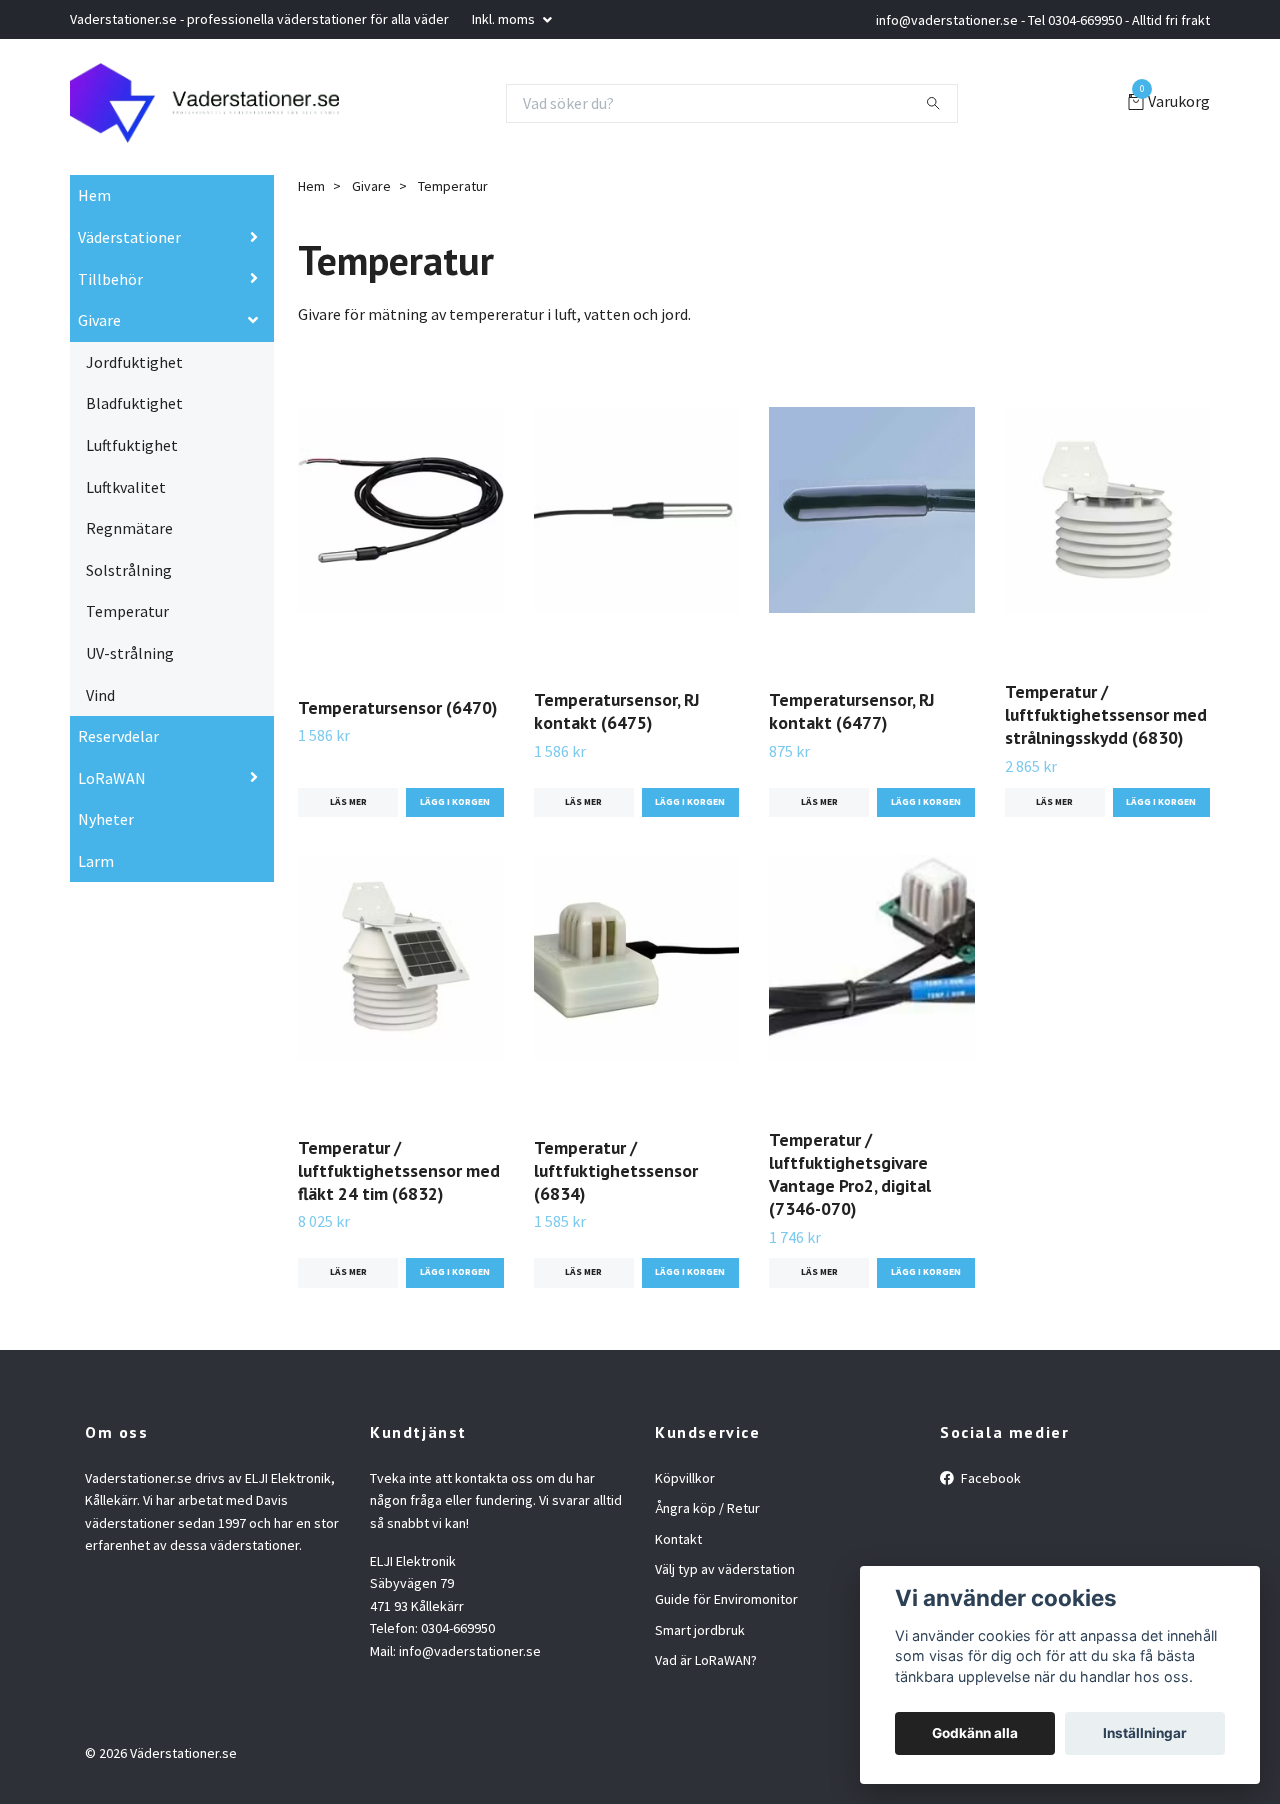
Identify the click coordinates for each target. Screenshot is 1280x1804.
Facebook (989, 1478)
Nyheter (106, 819)
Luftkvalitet (126, 487)
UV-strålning (130, 653)
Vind (100, 695)
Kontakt (678, 1539)
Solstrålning (129, 570)
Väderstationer (129, 237)
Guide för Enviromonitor (726, 1599)
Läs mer (348, 802)
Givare (99, 320)
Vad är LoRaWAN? (706, 1660)
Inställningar (1145, 1733)
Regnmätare (129, 528)
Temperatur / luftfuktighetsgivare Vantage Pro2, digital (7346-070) (850, 1174)
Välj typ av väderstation (725, 1569)
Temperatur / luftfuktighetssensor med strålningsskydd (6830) (1106, 714)
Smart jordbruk (700, 1630)
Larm (96, 861)
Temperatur (127, 611)
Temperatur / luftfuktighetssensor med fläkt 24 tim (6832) (399, 1170)
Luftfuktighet (132, 445)
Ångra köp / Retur (707, 1508)
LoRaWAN (112, 778)
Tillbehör (110, 279)
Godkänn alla (975, 1733)
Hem (94, 195)
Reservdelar (118, 736)
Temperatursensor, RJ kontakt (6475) (617, 711)
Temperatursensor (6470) (397, 707)
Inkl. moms (505, 19)
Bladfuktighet (134, 403)
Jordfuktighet (134, 362)
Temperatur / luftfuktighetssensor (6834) (616, 1170)
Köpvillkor (685, 1478)
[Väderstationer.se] (204, 103)
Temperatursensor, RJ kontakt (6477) (852, 711)
